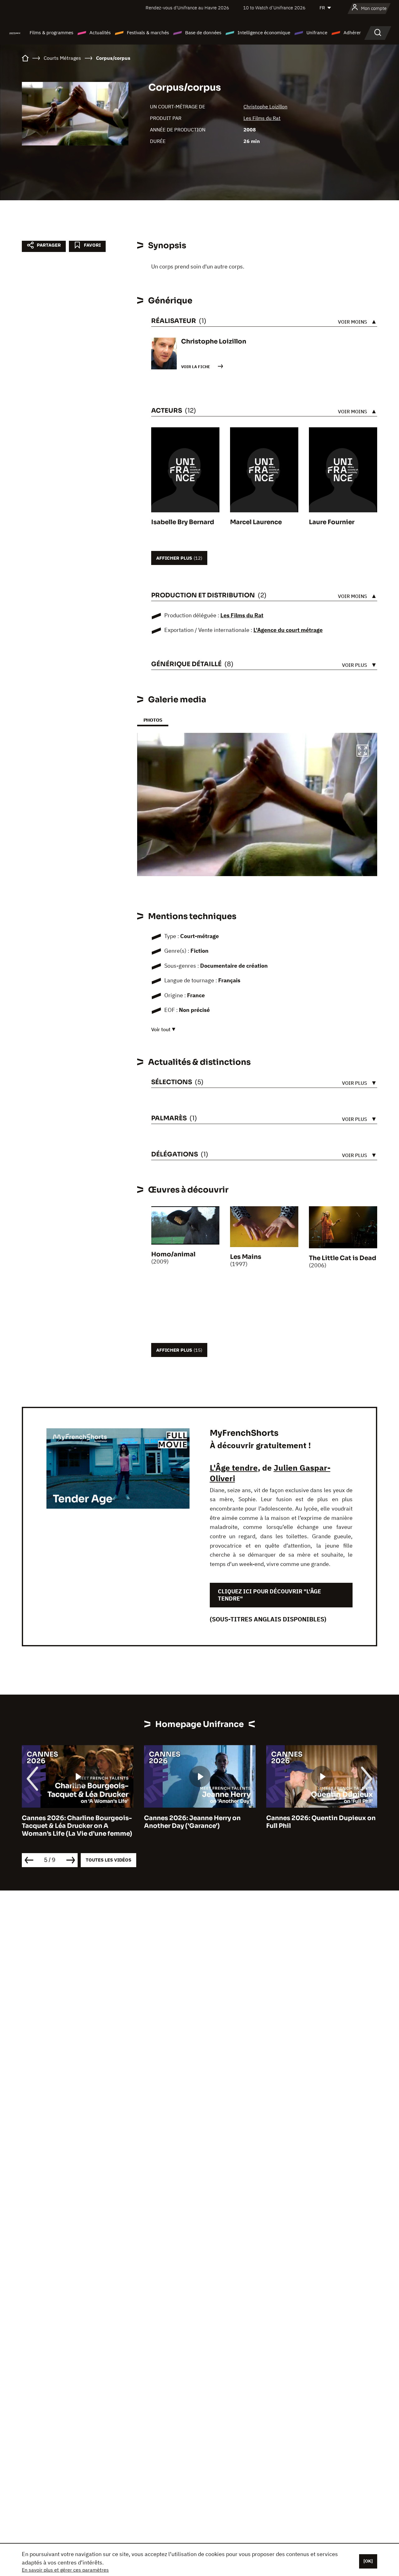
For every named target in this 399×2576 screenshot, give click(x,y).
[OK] (368, 2561)
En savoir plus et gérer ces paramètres (65, 2570)
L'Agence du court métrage (288, 630)
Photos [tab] (153, 720)
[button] (363, 752)
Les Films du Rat (262, 118)
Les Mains (246, 1257)
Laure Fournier (332, 522)
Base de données (203, 33)
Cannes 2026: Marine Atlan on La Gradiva (318, 1822)
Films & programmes (51, 33)
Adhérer (352, 33)
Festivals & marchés (148, 33)
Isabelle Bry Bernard (183, 522)
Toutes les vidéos (108, 1860)
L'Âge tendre (234, 1468)
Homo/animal (173, 1254)
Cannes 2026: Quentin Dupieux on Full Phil (199, 1822)
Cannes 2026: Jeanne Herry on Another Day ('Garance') (70, 1822)
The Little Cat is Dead (343, 1258)
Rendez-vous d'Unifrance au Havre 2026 (187, 8)
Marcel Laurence (256, 522)
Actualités (100, 33)
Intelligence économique (264, 33)
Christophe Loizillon (265, 107)
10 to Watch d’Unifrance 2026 (274, 8)
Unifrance (317, 33)
